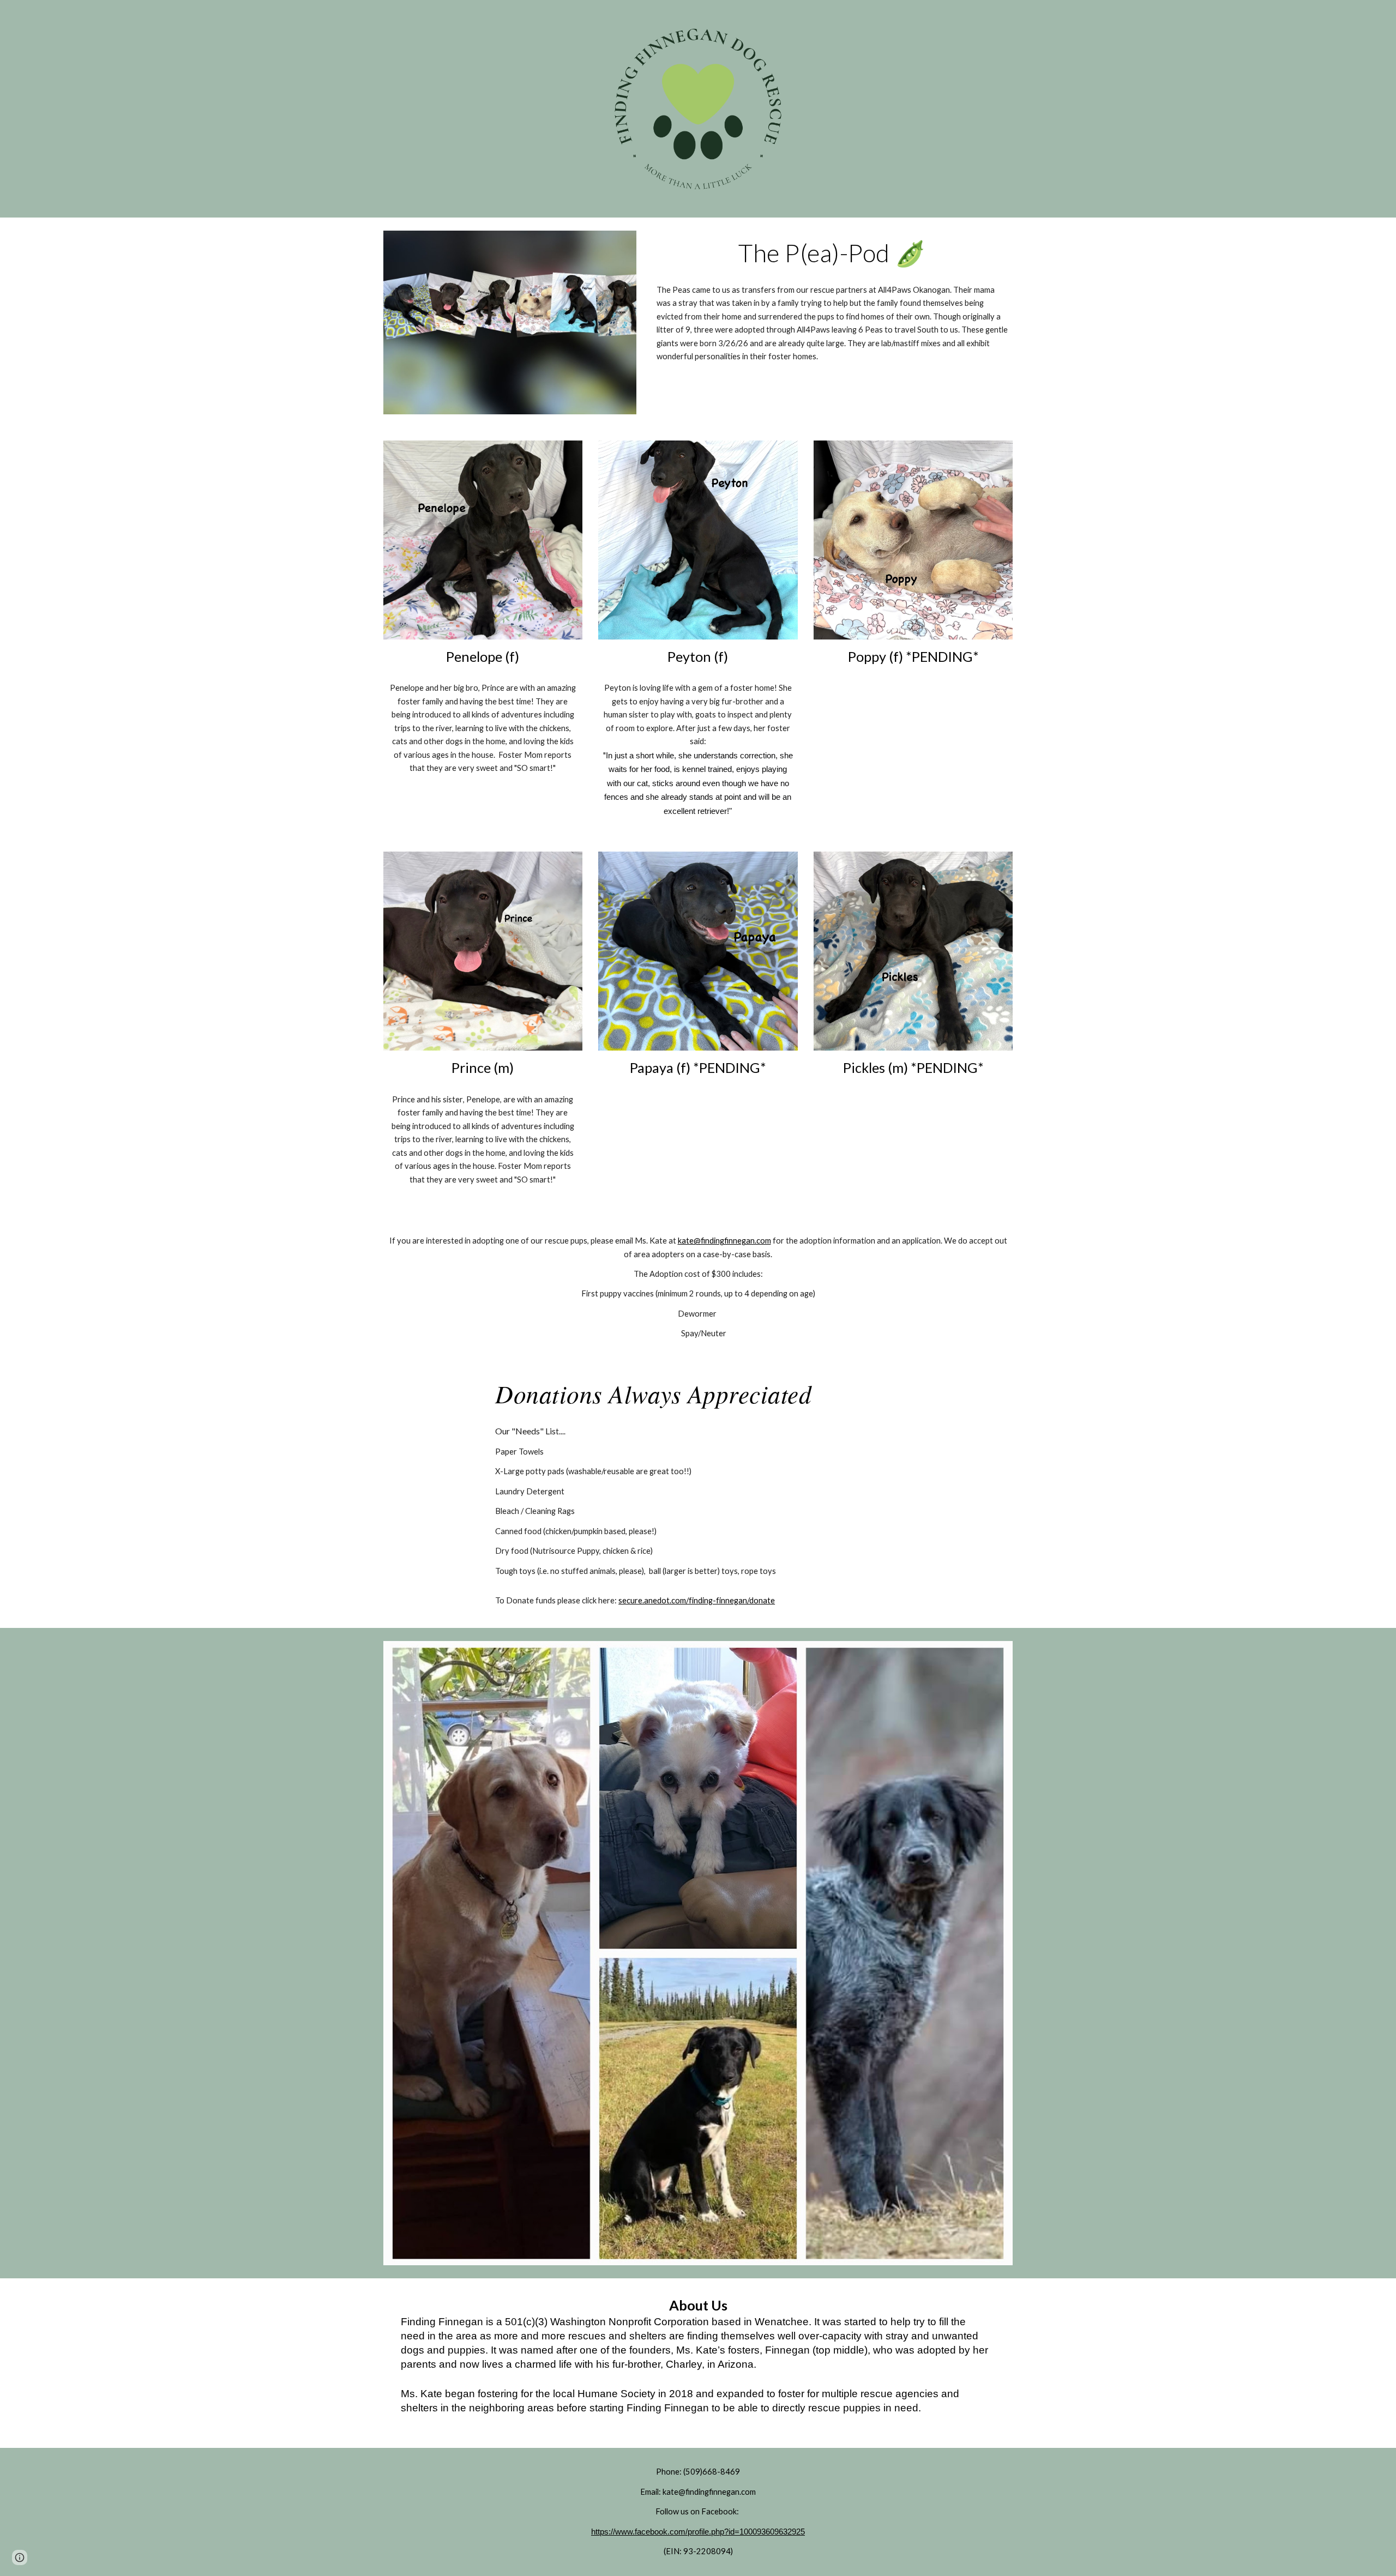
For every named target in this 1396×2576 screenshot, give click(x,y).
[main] (832, 253)
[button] (20, 2557)
